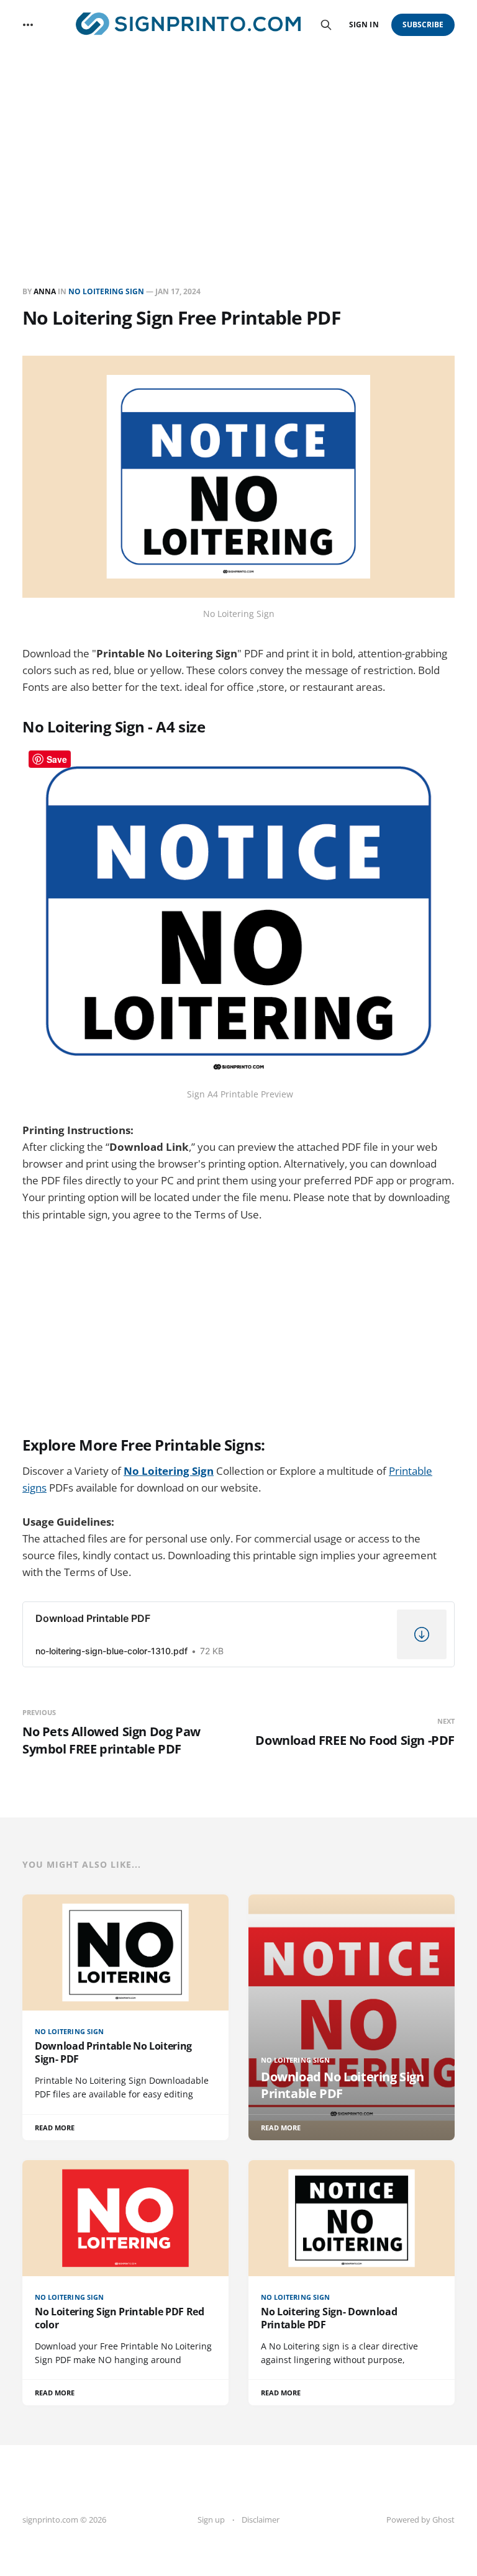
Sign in (364, 25)
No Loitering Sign (106, 291)
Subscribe (423, 25)
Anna (45, 291)
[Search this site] (326, 25)
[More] (28, 25)
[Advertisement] (238, 143)
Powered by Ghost (420, 2520)
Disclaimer (261, 2520)
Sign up (211, 2520)
